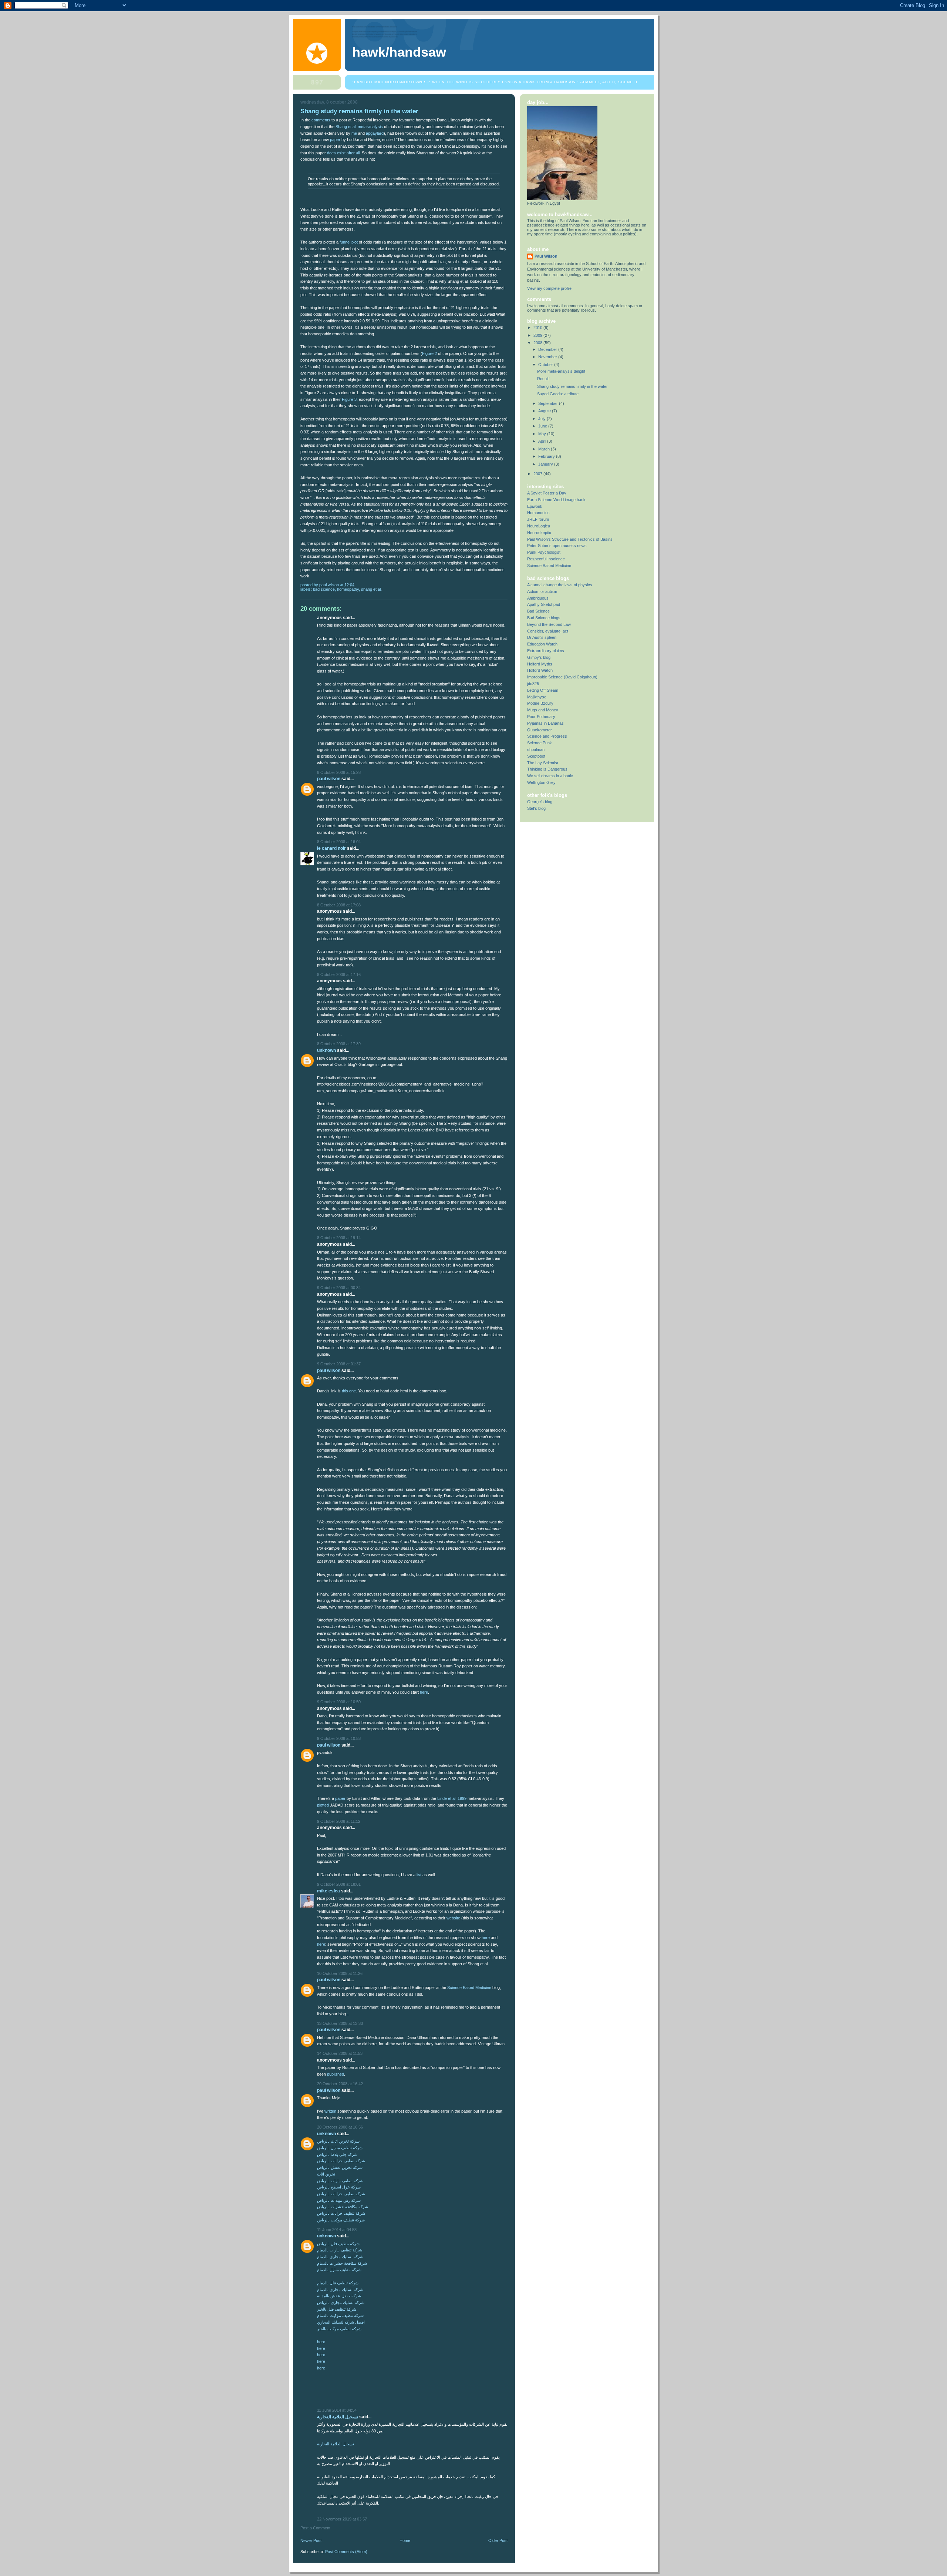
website (453, 1918)
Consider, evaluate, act (548, 631)
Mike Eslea (328, 1891)
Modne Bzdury (540, 703)
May (543, 434)
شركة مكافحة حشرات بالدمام (342, 2263)
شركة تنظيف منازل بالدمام (339, 2270)
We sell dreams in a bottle (550, 776)
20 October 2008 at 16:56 (340, 2127)
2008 (538, 343)
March (545, 449)
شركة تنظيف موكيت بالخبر (339, 2329)
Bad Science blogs (544, 618)
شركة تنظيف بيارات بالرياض (340, 2181)
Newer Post (311, 2540)
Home (405, 2540)
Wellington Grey (541, 782)
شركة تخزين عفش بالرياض (340, 2167)
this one (349, 1391)
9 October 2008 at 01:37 (339, 1364)
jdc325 (533, 684)
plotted (323, 1805)
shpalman (536, 749)
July (542, 419)
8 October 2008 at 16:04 (339, 842)
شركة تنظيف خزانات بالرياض (341, 2161)
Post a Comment (315, 2528)
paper (335, 140)
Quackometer (540, 730)
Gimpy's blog (539, 657)
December (548, 349)
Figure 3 (349, 399)
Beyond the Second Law (549, 624)
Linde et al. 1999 (452, 1798)
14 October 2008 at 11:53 (340, 2053)
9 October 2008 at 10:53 (339, 1738)
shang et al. (371, 589)
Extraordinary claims (546, 651)
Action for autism (542, 591)
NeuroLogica (539, 526)
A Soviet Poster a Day (547, 493)
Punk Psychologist (544, 552)
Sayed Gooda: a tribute (558, 394)
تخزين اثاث (326, 2174)
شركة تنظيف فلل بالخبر (337, 2309)
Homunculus (538, 513)
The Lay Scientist (543, 763)
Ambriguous (538, 598)
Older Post (498, 2540)
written (330, 2111)
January (546, 464)
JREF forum (538, 519)
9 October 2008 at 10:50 (339, 1702)
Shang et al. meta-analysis (359, 127)
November (548, 357)
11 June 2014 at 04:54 (337, 2410)
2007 (538, 474)
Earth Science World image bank (556, 500)
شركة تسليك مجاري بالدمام (340, 2257)
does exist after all (343, 153)
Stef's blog (536, 808)
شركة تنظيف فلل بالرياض (338, 2244)
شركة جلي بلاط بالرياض (337, 2154)
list (419, 1875)
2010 (538, 328)
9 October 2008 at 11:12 (339, 1821)
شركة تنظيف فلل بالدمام (338, 2283)
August (545, 411)
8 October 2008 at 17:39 (339, 1044)
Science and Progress (547, 736)
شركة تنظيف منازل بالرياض (340, 2148)
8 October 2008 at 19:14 (339, 1238)
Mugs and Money (543, 710)
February (547, 456)
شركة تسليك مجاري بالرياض (341, 2302)
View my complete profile (549, 288)
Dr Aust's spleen (542, 637)
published (336, 2074)
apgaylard (375, 133)
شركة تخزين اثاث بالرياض (338, 2141)
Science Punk (540, 743)
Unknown (326, 1050)
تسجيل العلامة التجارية (338, 2417)
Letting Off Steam (543, 690)
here (424, 1692)
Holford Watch (540, 670)
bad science (324, 589)
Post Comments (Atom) (346, 2552)
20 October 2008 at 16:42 (340, 2084)
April (543, 441)
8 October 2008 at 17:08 (339, 905)
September (549, 403)
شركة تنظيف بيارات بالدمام (340, 2250)
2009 (538, 335)
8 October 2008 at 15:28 (339, 772)
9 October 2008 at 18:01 (339, 1884)
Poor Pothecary (541, 717)
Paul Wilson (329, 779)
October (546, 365)
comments (321, 120)
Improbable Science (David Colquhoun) (562, 677)
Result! (543, 379)
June (543, 426)
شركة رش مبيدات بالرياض (339, 2200)
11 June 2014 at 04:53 (337, 2230)
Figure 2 (429, 353)
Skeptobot (536, 756)
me (354, 133)
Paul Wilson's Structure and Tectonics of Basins (570, 539)
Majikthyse (537, 697)
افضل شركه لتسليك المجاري (341, 2322)
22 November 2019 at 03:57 (342, 2519)
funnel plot (349, 242)
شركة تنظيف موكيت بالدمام (340, 2315)
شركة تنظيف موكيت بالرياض (341, 2220)
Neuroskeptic (539, 533)
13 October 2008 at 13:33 (340, 2023)
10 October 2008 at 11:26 (340, 1973)
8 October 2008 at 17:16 (339, 975)
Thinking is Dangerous (547, 769)
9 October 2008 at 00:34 (339, 1288)
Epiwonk (535, 506)
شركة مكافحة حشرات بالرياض (343, 2207)
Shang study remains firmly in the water (572, 386)
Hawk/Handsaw (399, 52)
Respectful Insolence (546, 559)
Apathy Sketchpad (544, 604)
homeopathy (348, 589)
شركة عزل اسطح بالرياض (339, 2187)
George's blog (540, 802)
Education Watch (542, 644)
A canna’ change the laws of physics (560, 585)
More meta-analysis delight (561, 371)
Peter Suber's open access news (557, 546)
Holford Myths (540, 664)
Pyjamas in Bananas (545, 723)
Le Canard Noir (331, 848)
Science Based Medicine (469, 1988)
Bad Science (538, 611)
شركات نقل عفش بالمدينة (339, 2296)
